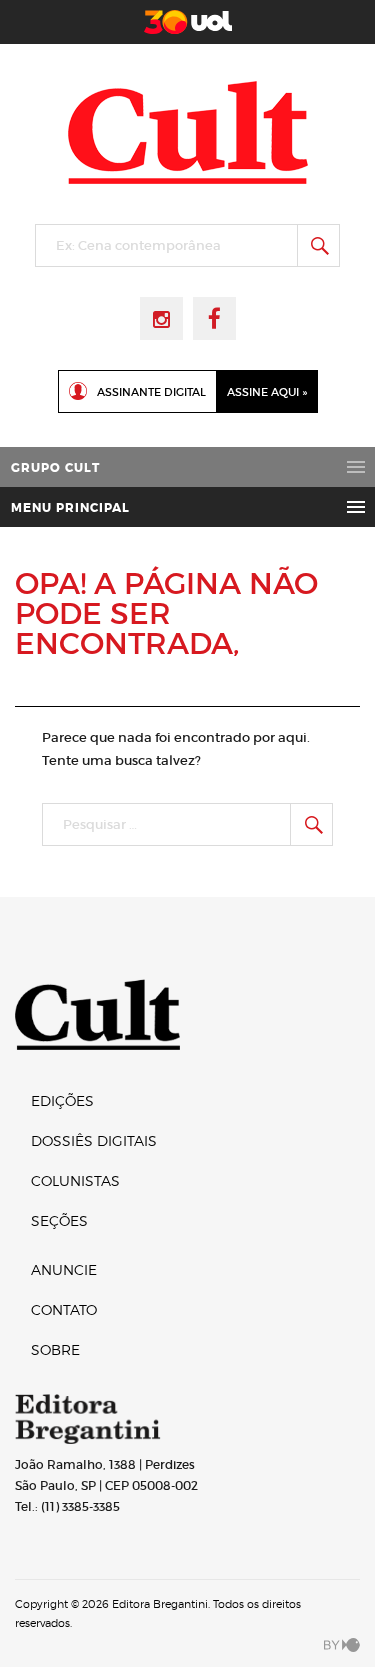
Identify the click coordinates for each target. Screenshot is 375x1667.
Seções (59, 1220)
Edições (62, 1100)
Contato (64, 1309)
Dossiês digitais (94, 1140)
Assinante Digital (151, 392)
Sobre (55, 1349)
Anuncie (64, 1269)
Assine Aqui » (267, 392)
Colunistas (75, 1180)
